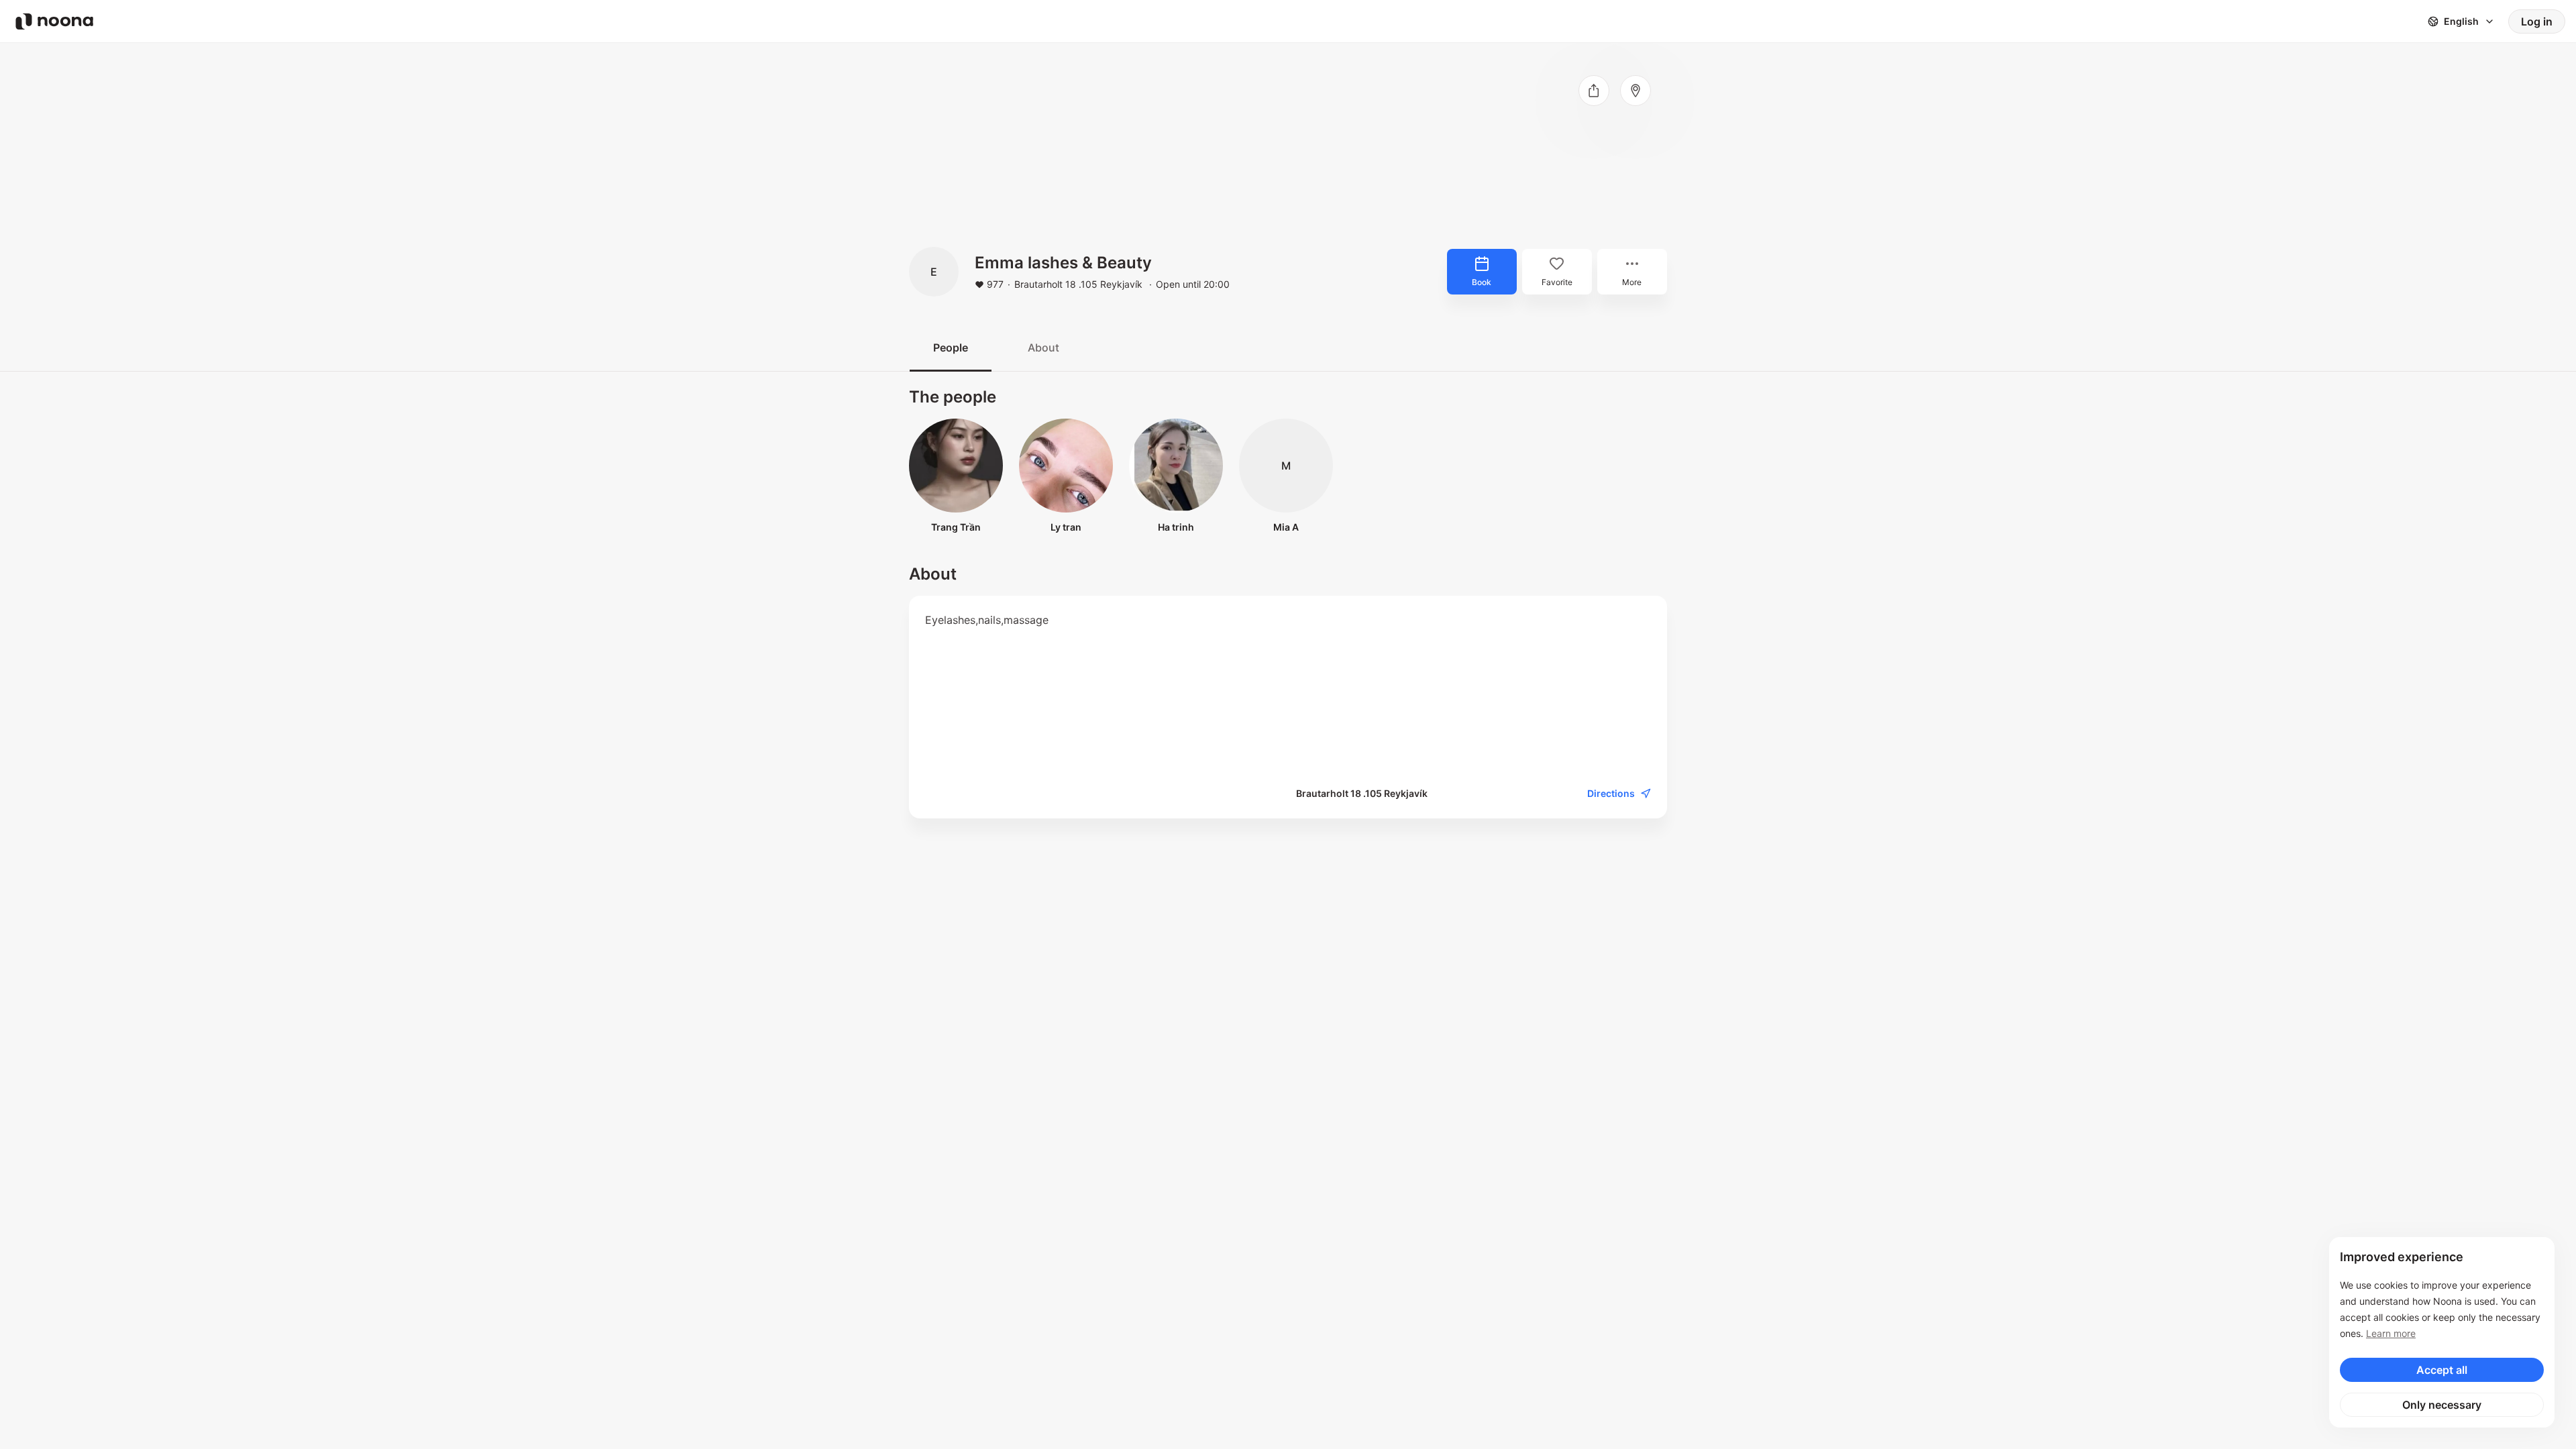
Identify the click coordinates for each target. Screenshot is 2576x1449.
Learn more (2391, 1333)
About (1043, 347)
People (951, 347)
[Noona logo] (54, 21)
